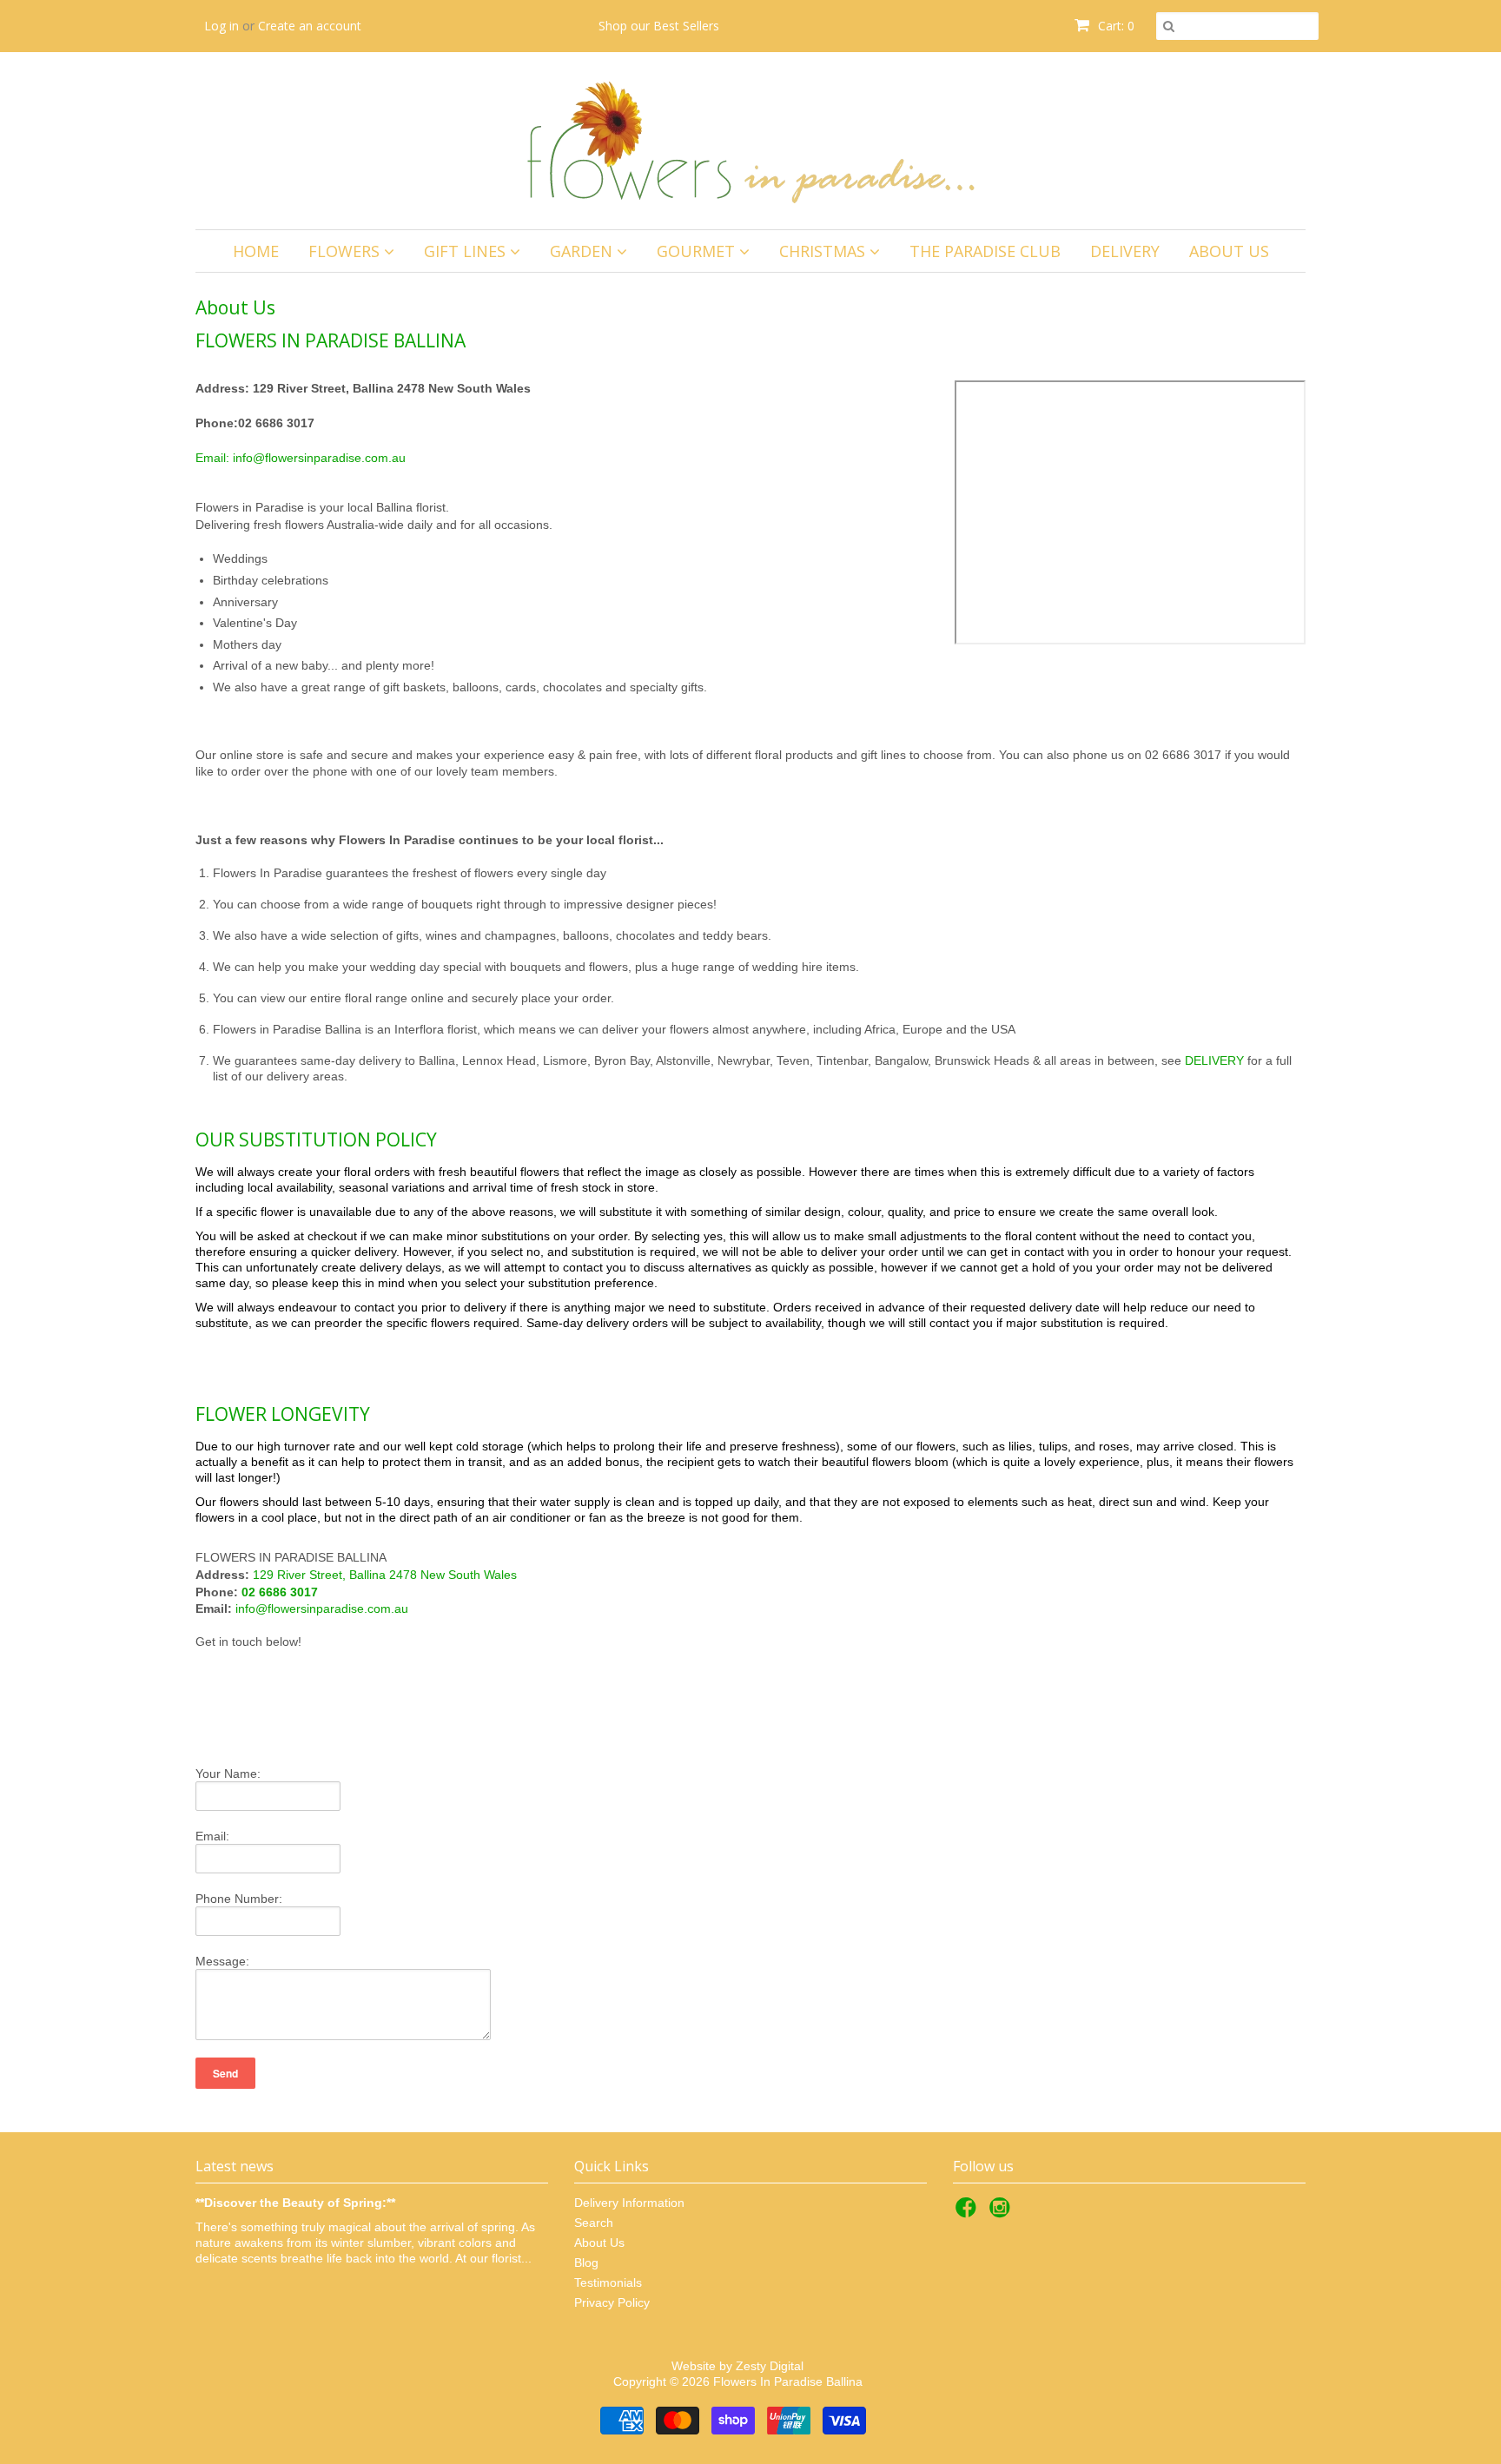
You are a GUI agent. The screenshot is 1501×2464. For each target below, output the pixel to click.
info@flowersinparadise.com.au (322, 1609)
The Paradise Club (985, 251)
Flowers (346, 251)
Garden (583, 251)
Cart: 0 (1114, 26)
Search (594, 2223)
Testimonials (608, 2282)
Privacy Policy (612, 2302)
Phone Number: (239, 1899)
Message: (222, 1961)
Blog (586, 2263)
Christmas (824, 251)
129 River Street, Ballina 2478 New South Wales (385, 1575)
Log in (222, 26)
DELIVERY (1214, 1060)
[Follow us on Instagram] (1002, 2213)
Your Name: (228, 1774)
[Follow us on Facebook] (969, 2213)
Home (256, 251)
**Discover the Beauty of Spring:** (295, 2203)
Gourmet (698, 251)
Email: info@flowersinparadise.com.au (301, 458)
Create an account (310, 26)
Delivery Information (629, 2203)
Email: (212, 1836)
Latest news (235, 2166)
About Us (1229, 251)
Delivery (1125, 251)
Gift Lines (467, 251)
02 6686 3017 (280, 1592)
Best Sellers (686, 26)
